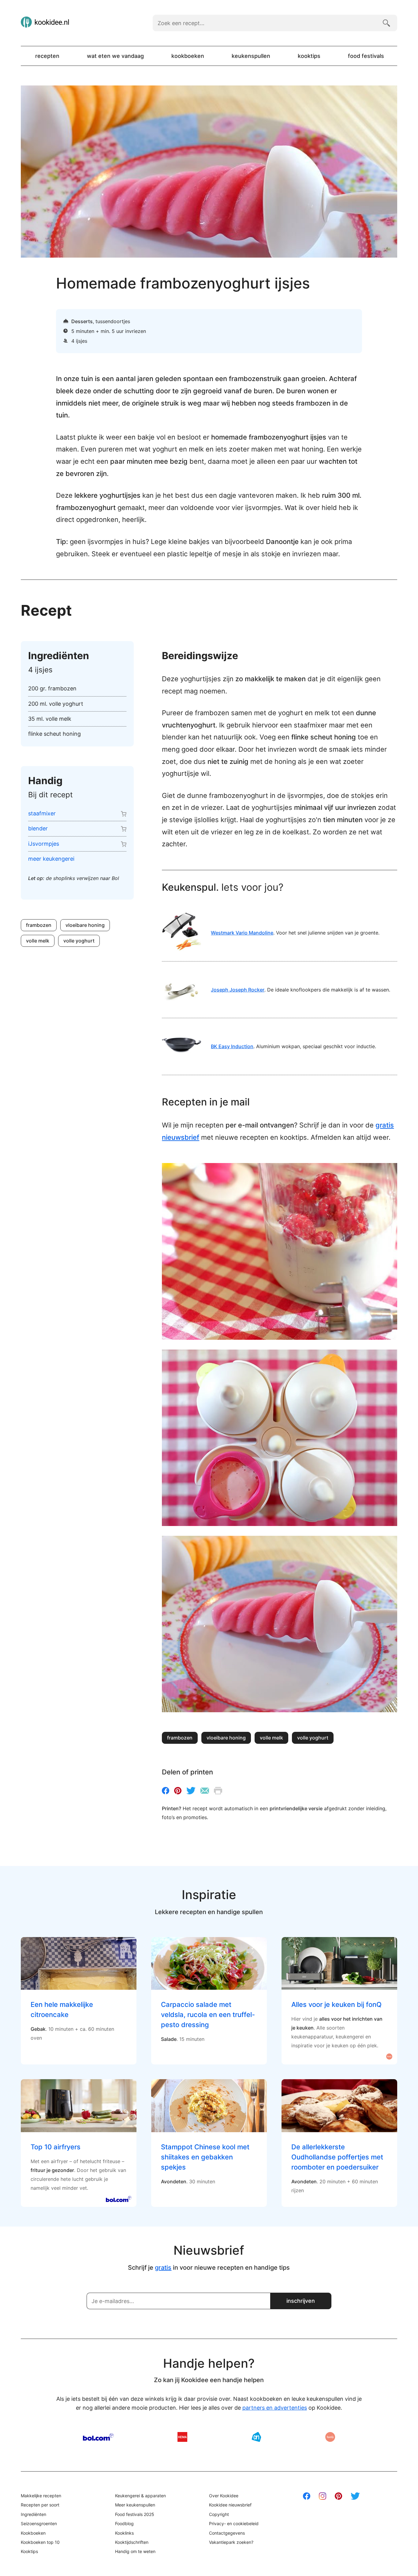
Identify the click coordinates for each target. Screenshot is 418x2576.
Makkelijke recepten (41, 2496)
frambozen (39, 925)
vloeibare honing (85, 925)
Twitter (191, 1791)
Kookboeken (188, 56)
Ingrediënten (34, 2514)
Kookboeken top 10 (40, 2542)
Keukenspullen (251, 56)
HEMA (182, 2437)
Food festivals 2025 (135, 2514)
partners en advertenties (275, 2408)
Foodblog (124, 2523)
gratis (163, 2268)
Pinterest (178, 1791)
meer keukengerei (51, 859)
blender (38, 828)
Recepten (47, 56)
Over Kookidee (224, 2496)
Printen (218, 1791)
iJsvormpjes (44, 844)
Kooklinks (124, 2533)
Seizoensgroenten (39, 2523)
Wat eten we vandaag (115, 56)
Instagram (323, 2496)
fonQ (330, 2437)
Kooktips (309, 56)
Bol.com (98, 2437)
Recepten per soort (40, 2505)
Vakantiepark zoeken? (231, 2542)
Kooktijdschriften (132, 2542)
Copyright (219, 2514)
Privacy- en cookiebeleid (234, 2523)
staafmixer (42, 813)
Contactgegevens (227, 2533)
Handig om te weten (135, 2551)
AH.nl (256, 2437)
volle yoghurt (79, 941)
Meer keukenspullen (135, 2505)
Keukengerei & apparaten (140, 2496)
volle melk (38, 941)
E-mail (205, 1791)
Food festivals (366, 56)
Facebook (166, 1791)
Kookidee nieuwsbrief (230, 2505)
